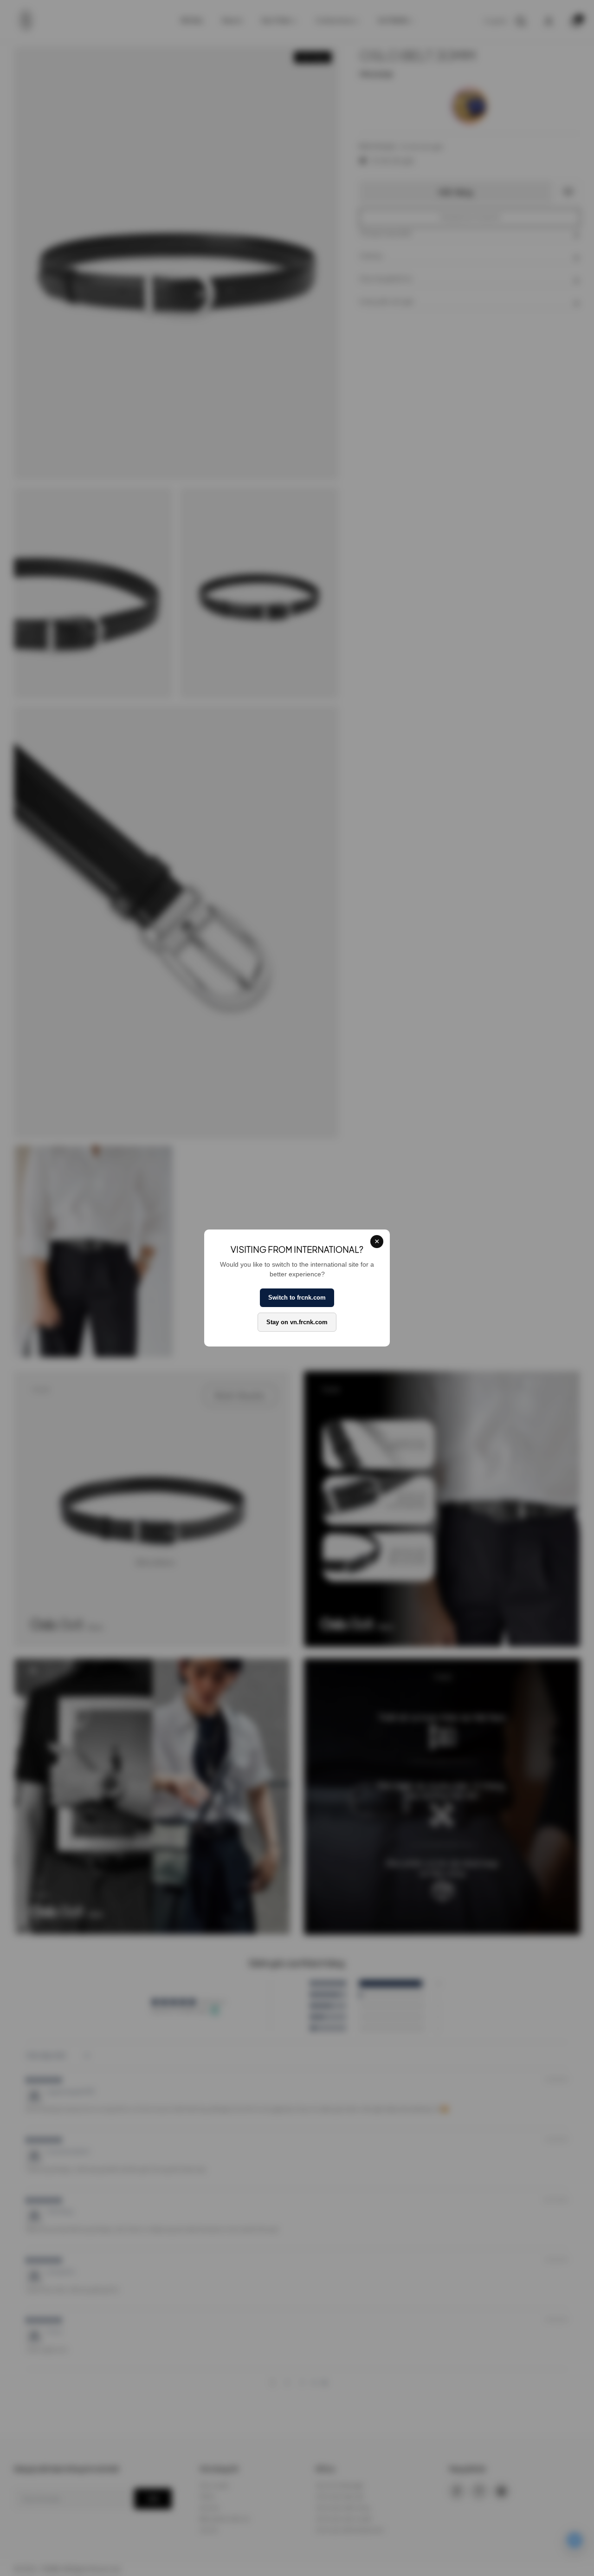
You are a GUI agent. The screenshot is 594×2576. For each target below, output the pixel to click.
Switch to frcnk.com (297, 1298)
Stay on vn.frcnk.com (297, 1322)
